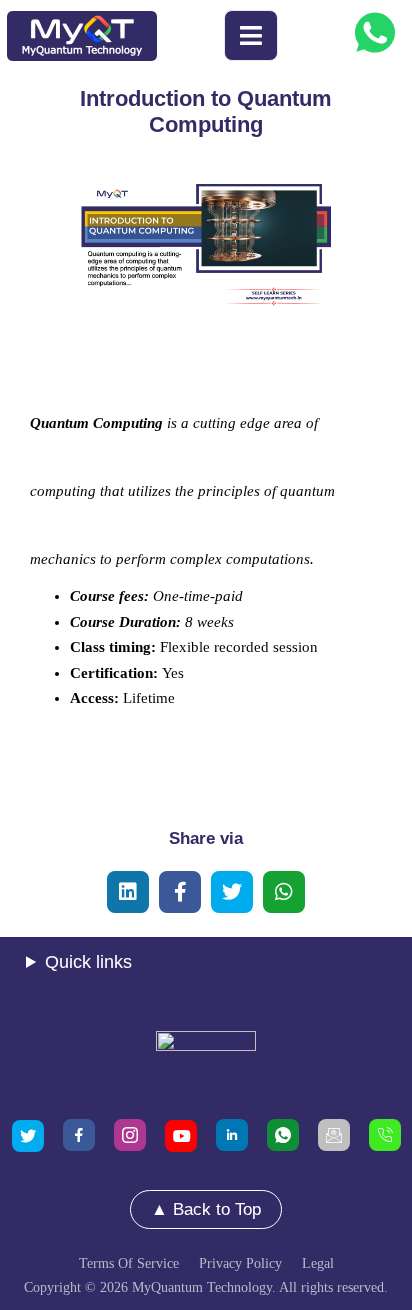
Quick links (88, 962)
